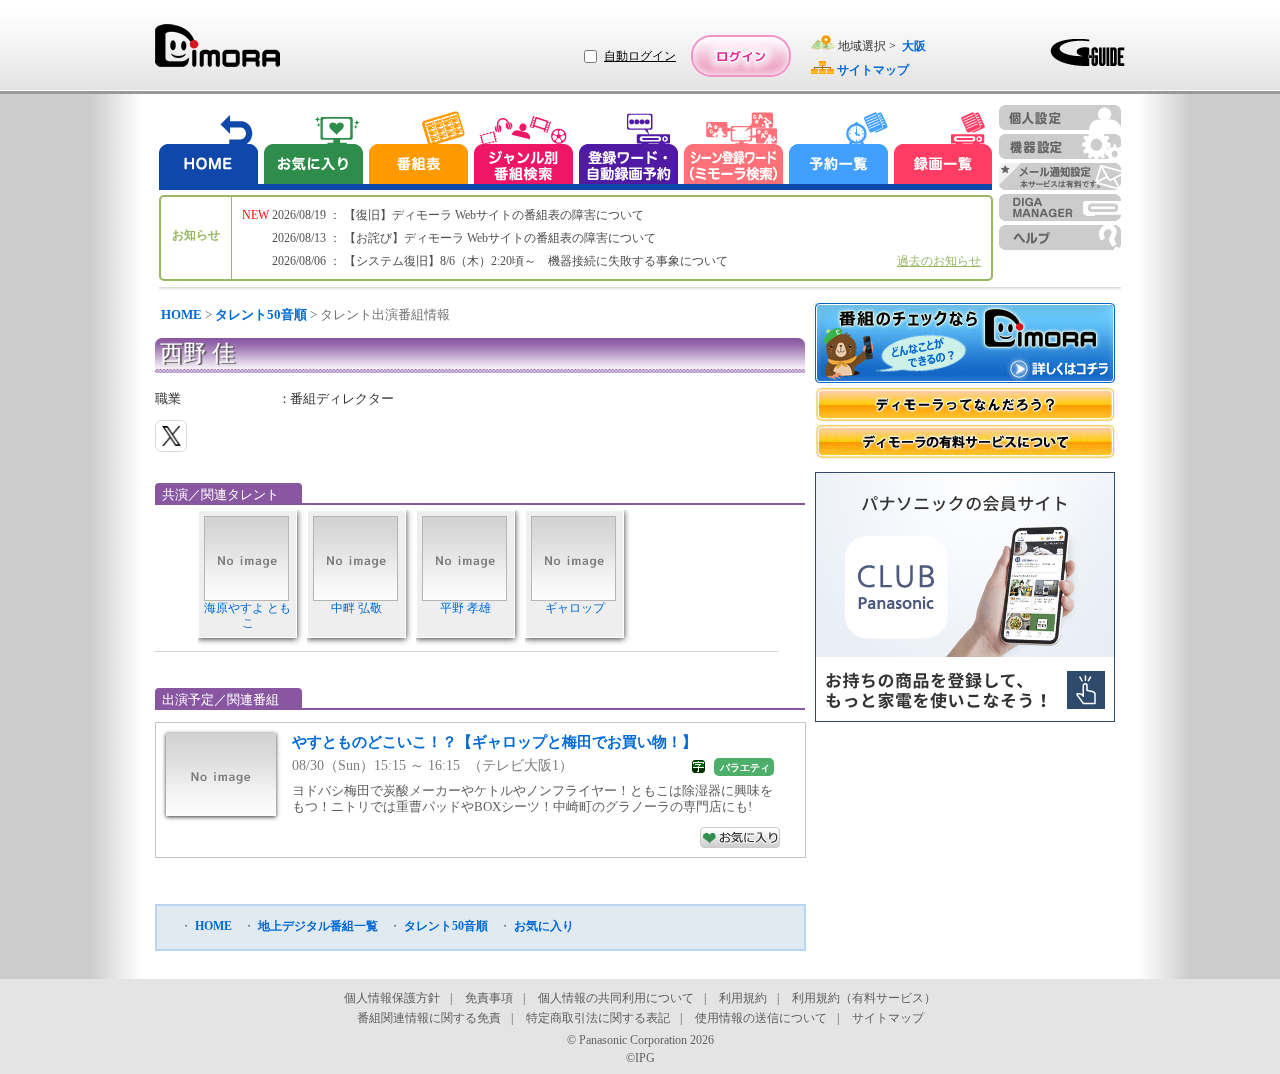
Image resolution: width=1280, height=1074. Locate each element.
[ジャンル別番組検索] (523, 150)
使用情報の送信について (761, 1018)
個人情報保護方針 (392, 998)
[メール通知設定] (1060, 176)
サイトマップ (888, 1018)
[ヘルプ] (1060, 237)
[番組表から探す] (418, 150)
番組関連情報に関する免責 (429, 1018)
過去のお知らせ (939, 261)
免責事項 (489, 998)
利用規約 (743, 998)
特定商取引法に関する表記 (598, 1018)
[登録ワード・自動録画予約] (629, 150)
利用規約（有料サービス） (864, 998)
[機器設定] (1060, 146)
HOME (181, 314)
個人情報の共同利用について (616, 998)
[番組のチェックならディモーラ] (965, 345)
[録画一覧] (943, 150)
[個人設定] (1060, 117)
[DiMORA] (217, 52)
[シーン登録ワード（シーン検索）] (734, 150)
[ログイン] (741, 56)
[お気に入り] (312, 150)
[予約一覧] (839, 150)
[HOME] (209, 150)
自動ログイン (640, 56)
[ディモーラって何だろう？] (965, 404)
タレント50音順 (261, 314)
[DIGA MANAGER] (1060, 207)
